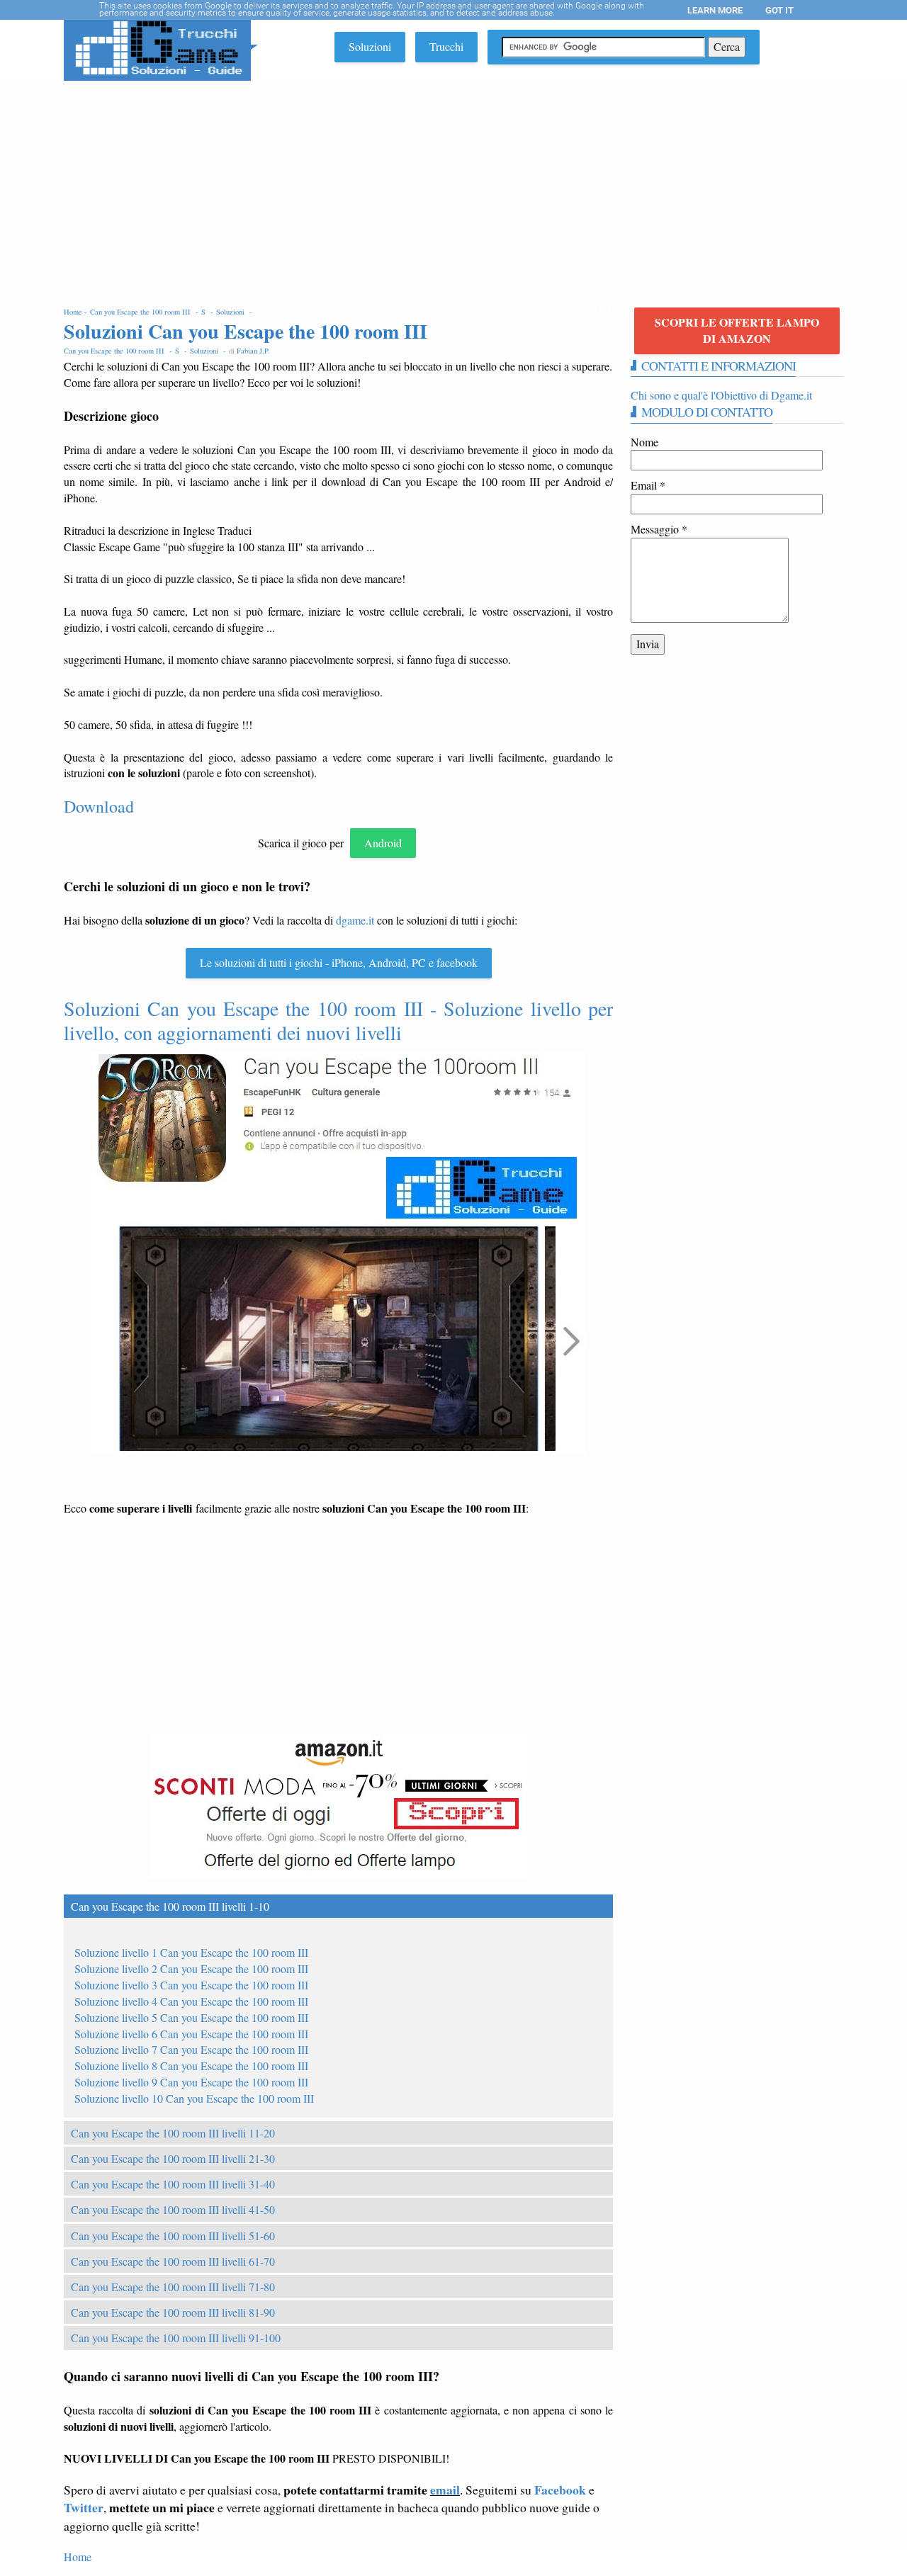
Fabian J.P (252, 351)
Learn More (715, 10)
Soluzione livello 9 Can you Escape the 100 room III (191, 2082)
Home (78, 2557)
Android (383, 843)
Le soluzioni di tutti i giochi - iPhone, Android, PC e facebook (339, 962)
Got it (779, 10)
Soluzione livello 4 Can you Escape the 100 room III (191, 2001)
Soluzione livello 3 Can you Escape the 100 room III (191, 1985)
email (445, 2490)
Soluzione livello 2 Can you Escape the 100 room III (191, 1968)
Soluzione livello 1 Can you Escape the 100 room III (191, 1952)
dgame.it (355, 920)
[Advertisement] (453, 187)
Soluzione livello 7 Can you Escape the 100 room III (191, 2049)
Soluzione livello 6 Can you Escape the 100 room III (191, 2034)
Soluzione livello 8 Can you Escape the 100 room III (191, 2066)
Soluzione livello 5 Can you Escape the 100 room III (191, 2017)
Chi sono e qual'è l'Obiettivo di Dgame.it (721, 395)
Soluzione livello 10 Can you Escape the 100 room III (194, 2098)
